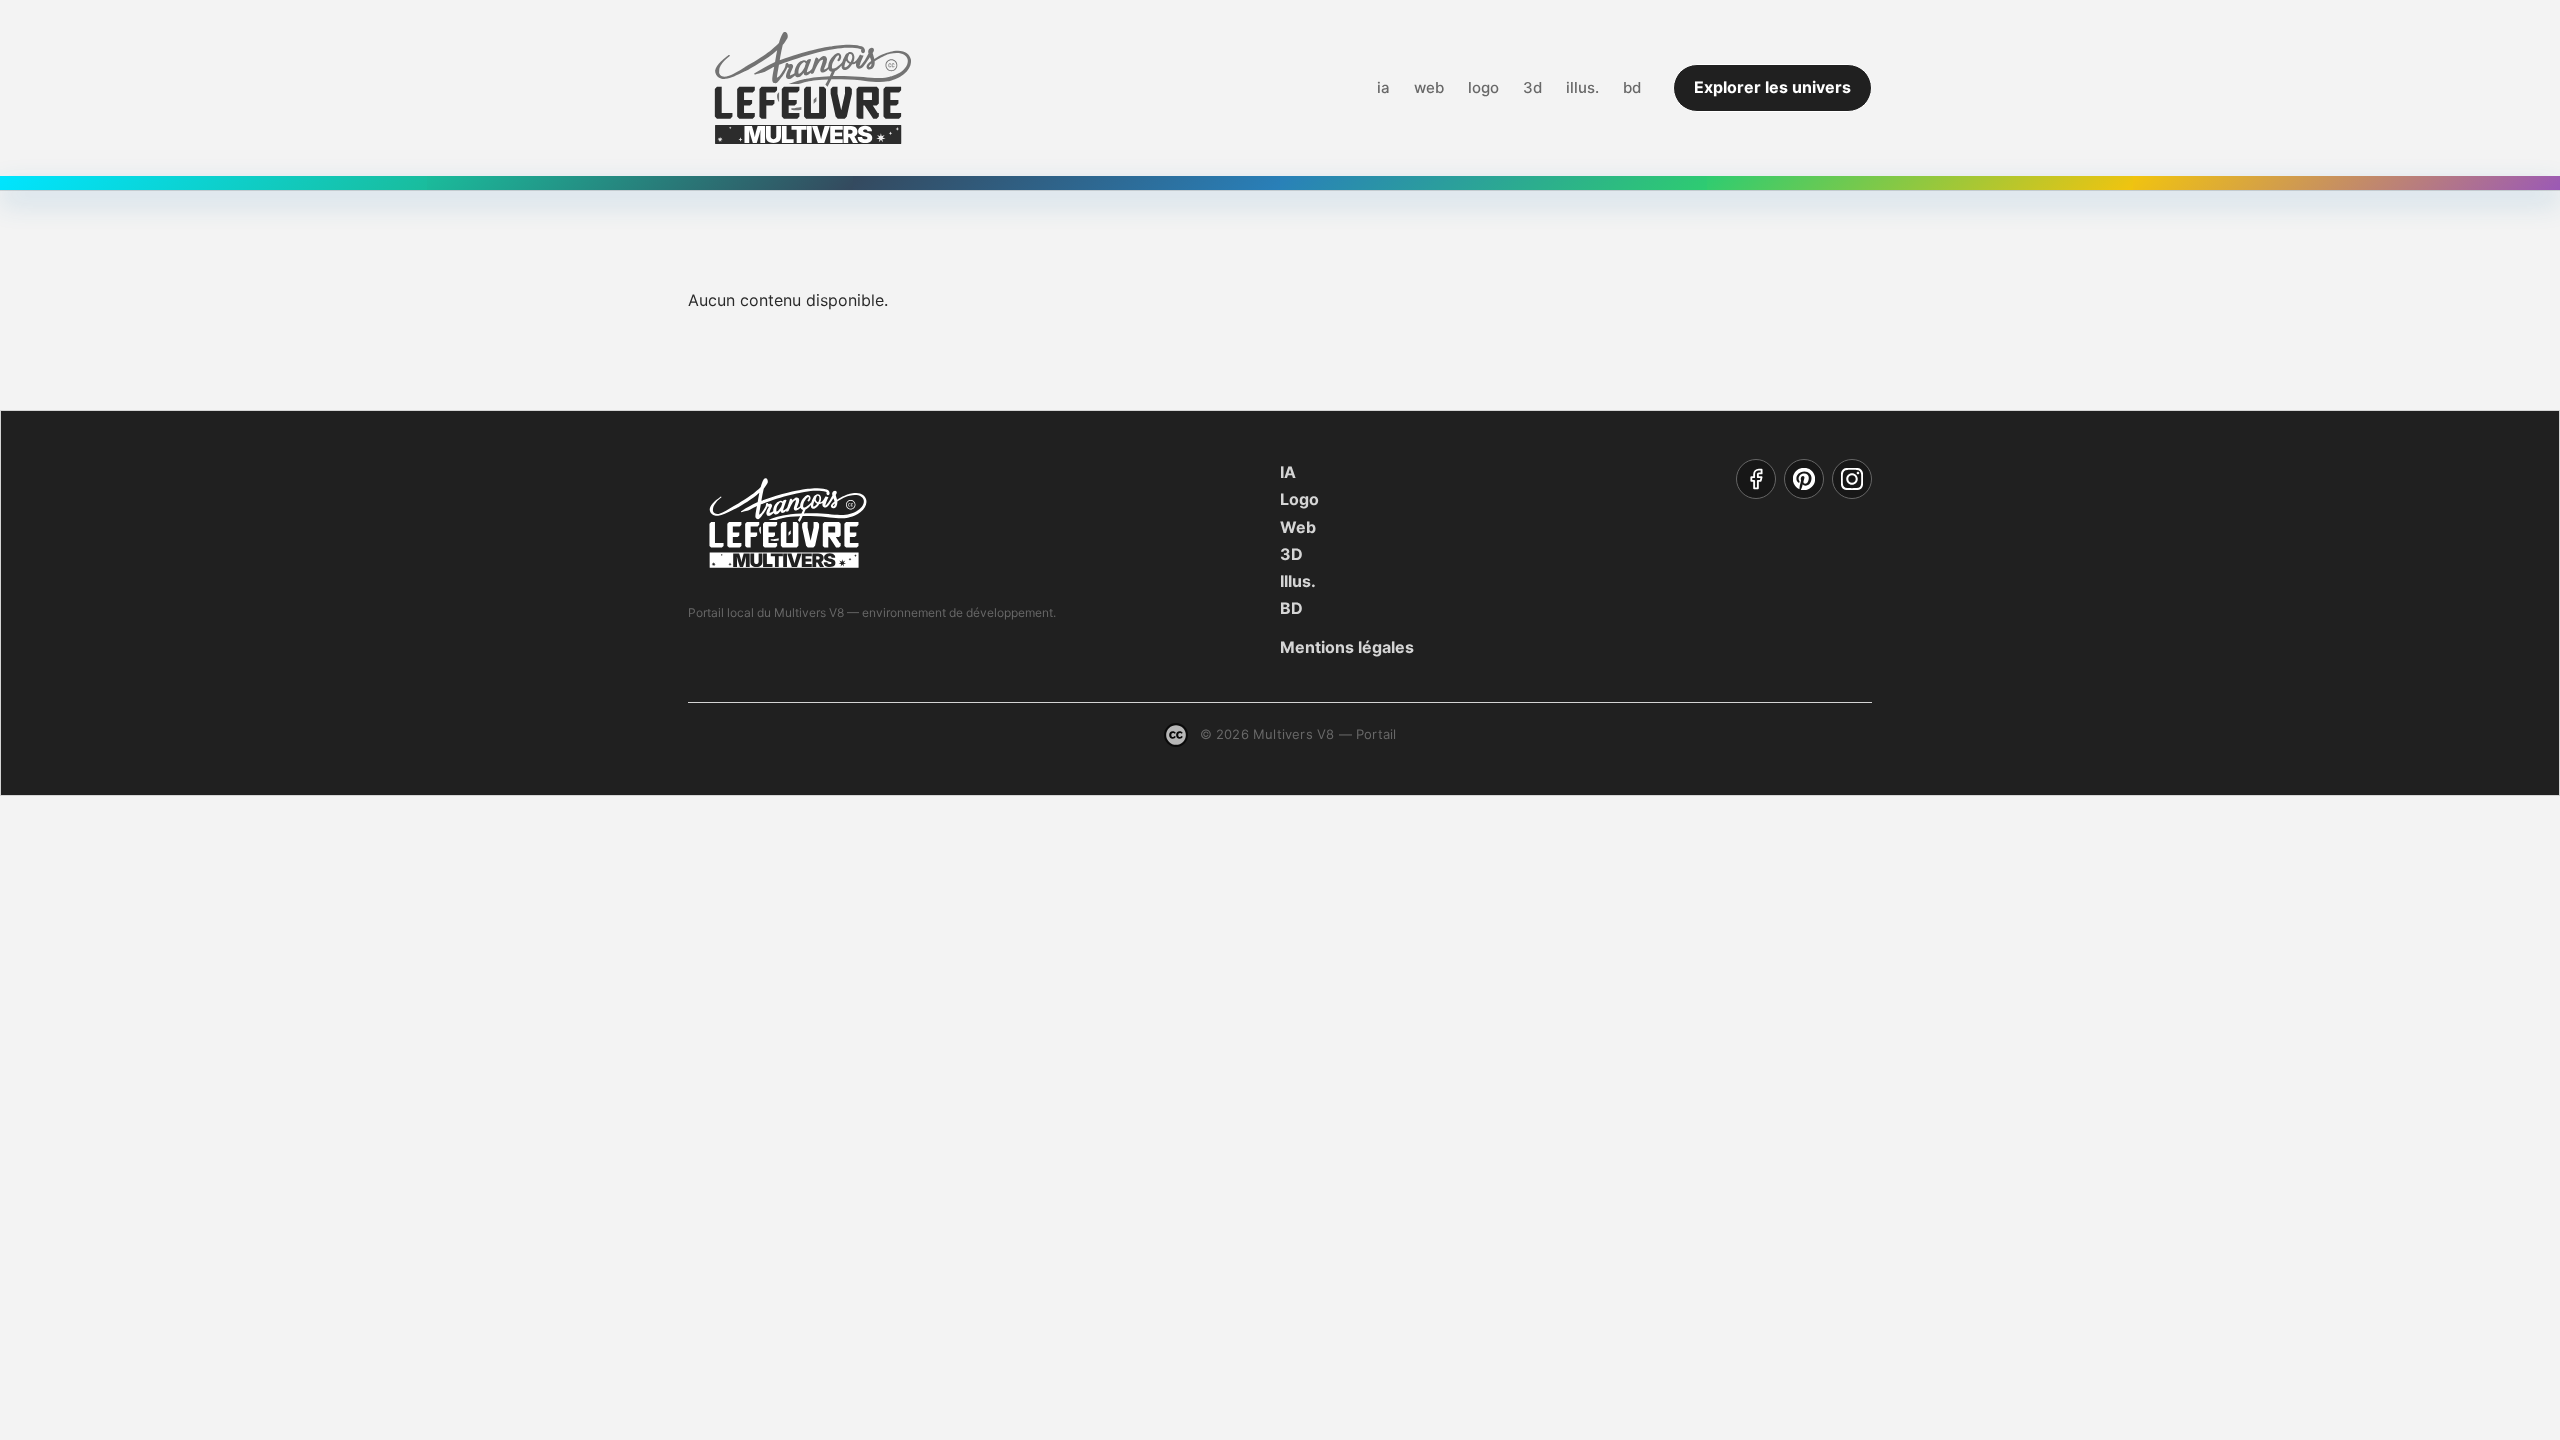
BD (1291, 608)
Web (1298, 527)
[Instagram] (1852, 479)
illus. (1582, 87)
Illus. (1298, 581)
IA (1288, 472)
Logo (1299, 499)
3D (1291, 554)
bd (1632, 87)
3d (1532, 87)
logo (1483, 87)
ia (1383, 87)
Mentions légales (1347, 647)
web (1429, 87)
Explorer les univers (1772, 87)
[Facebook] (1756, 479)
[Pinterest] (1804, 479)
